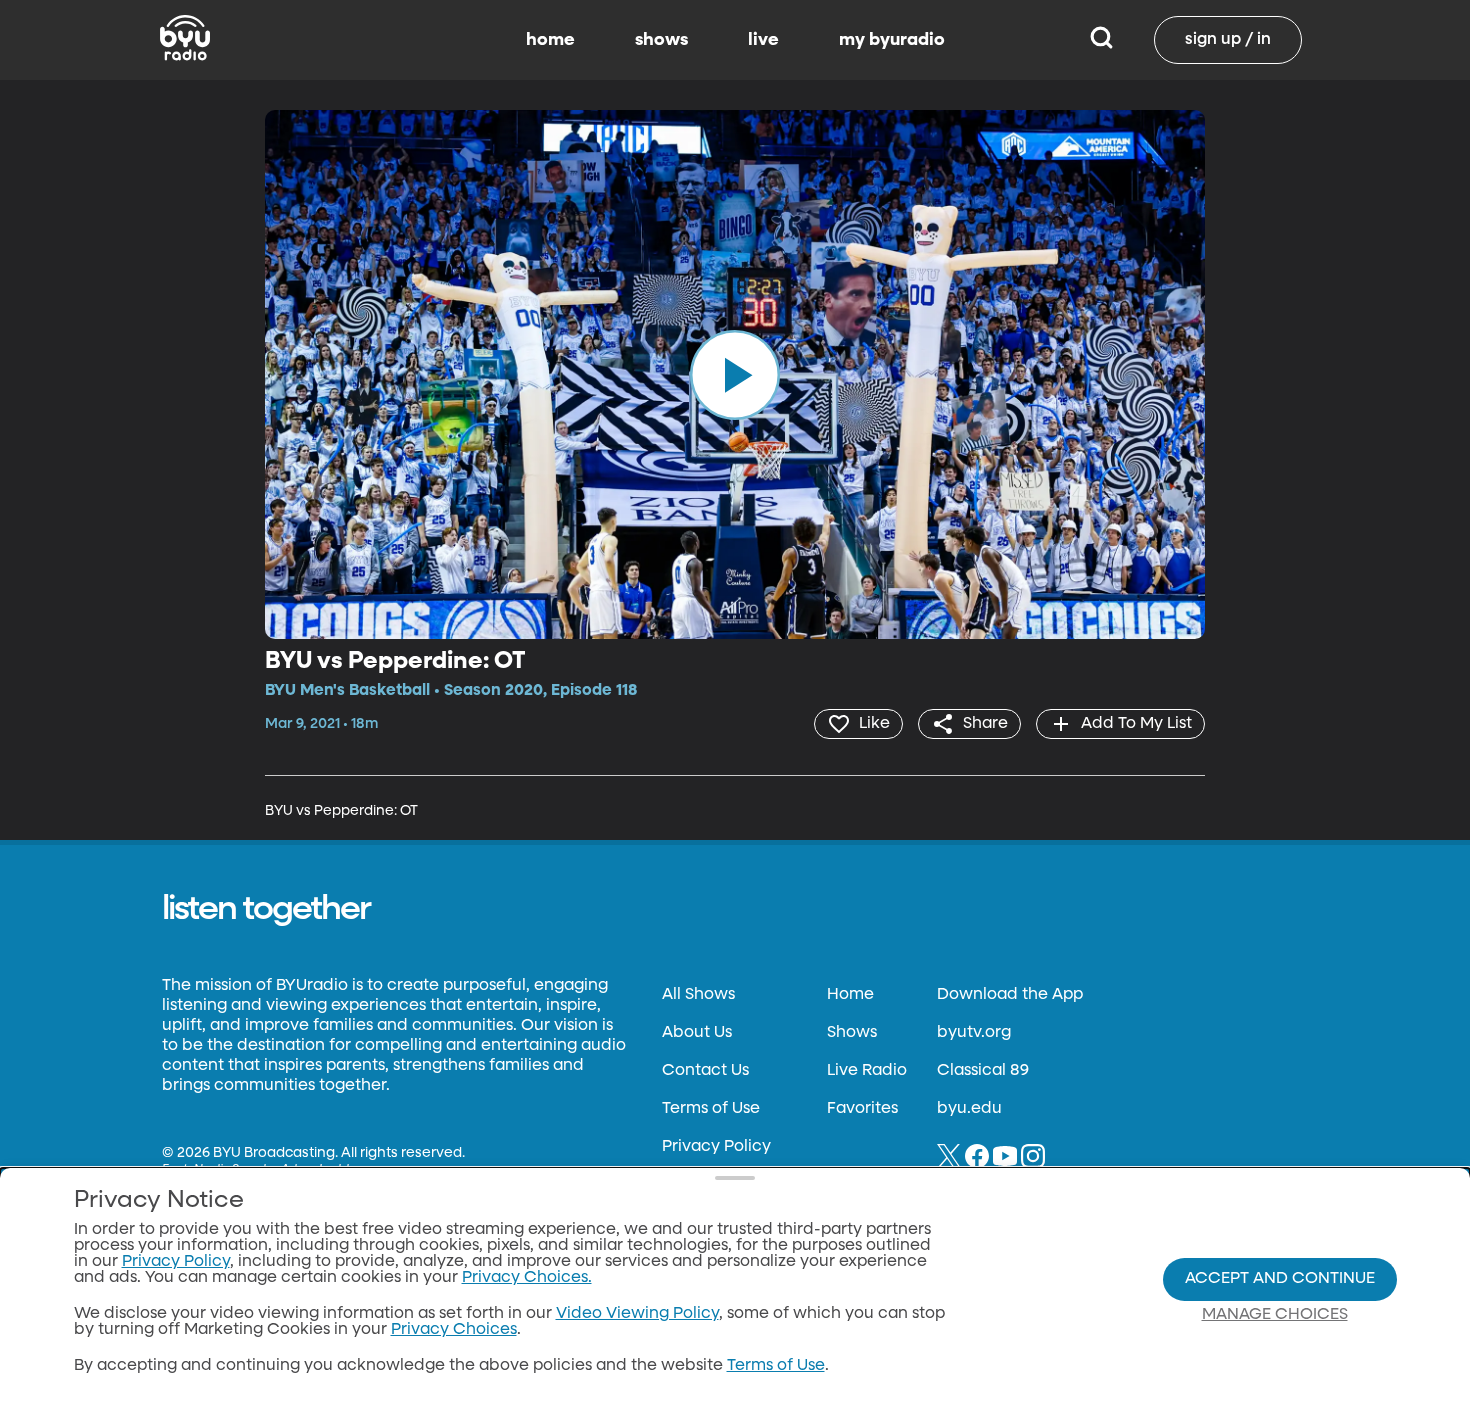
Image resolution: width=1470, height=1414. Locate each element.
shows (661, 40)
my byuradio (892, 40)
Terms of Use (711, 1109)
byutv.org (974, 1033)
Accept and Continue (1280, 1279)
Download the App (1010, 995)
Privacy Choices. (527, 1278)
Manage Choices (1275, 1315)
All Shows (698, 995)
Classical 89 (983, 1071)
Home (850, 995)
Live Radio (867, 1071)
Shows (852, 1033)
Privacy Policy (716, 1147)
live (763, 40)
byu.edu (969, 1109)
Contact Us (705, 1071)
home (550, 40)
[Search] (1101, 40)
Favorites (862, 1109)
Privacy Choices (454, 1330)
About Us (697, 1033)
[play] (735, 374)
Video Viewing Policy (637, 1314)
